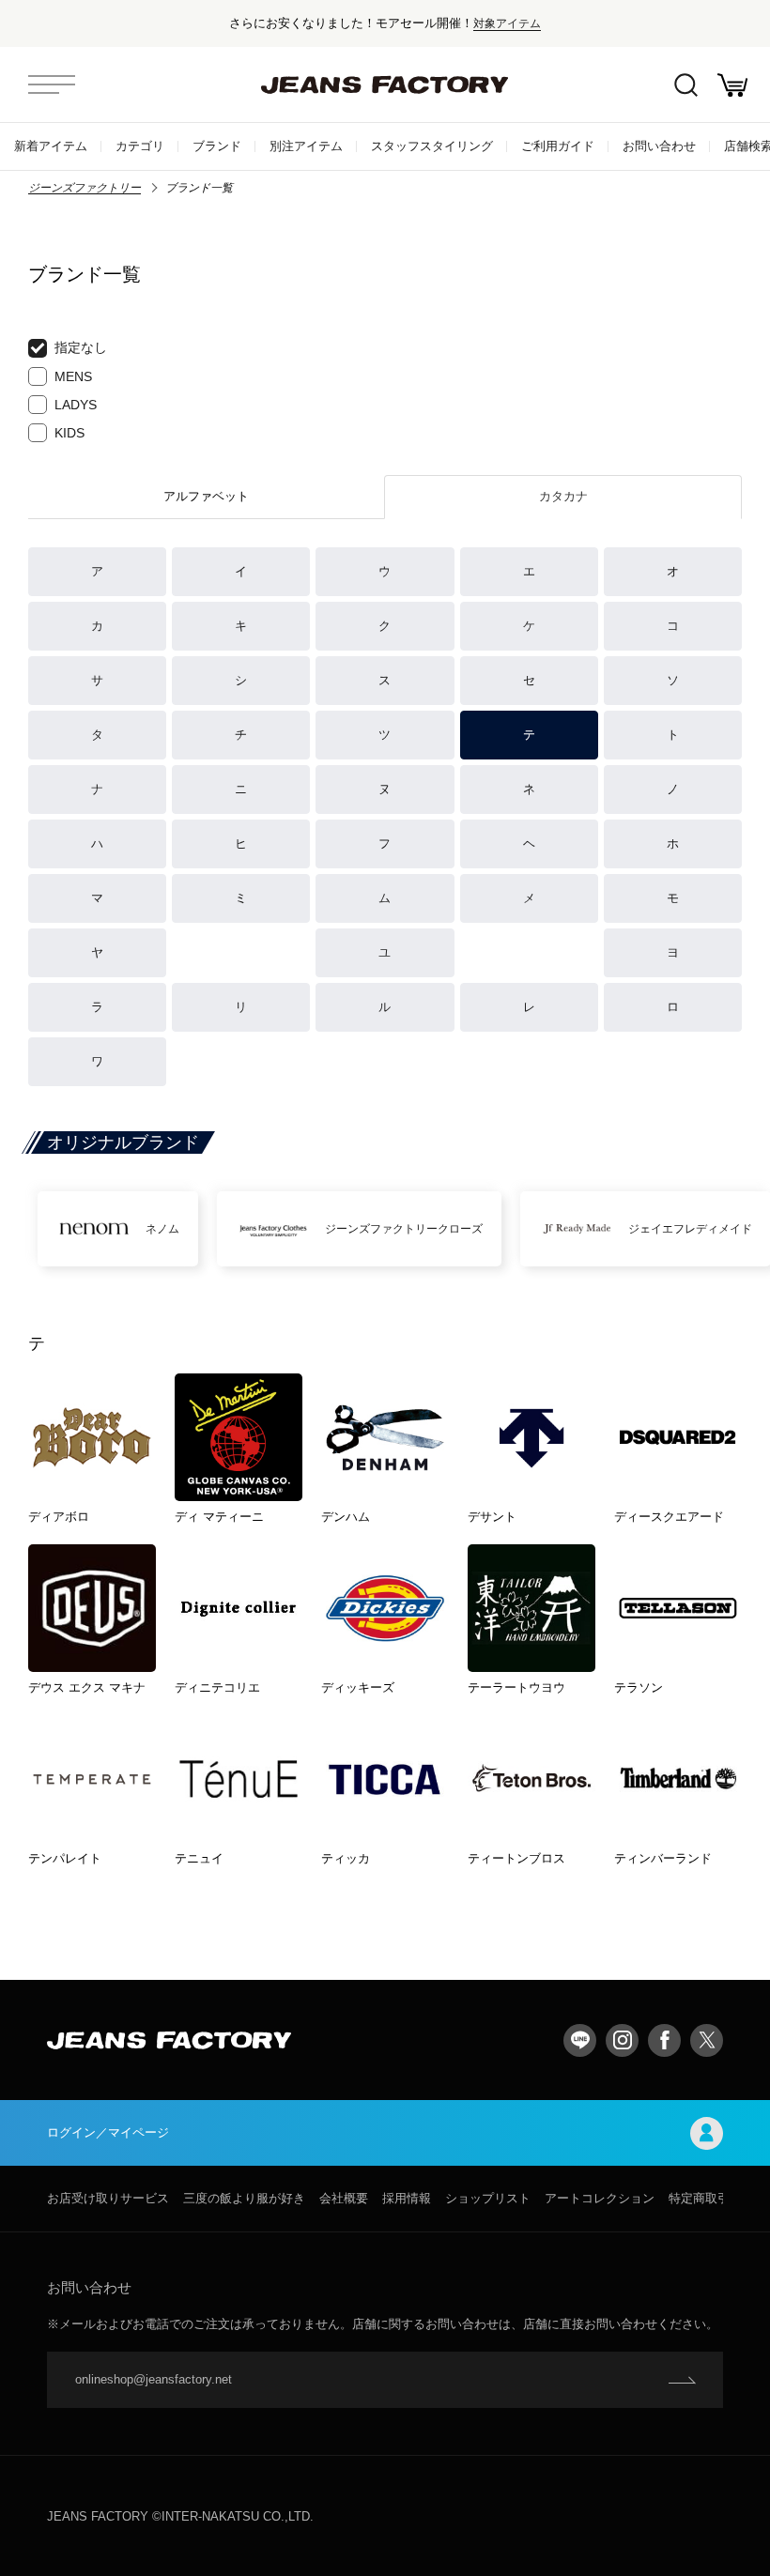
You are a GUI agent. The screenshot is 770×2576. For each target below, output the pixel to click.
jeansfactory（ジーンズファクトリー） (385, 84)
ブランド (217, 146)
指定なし (81, 347)
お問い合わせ (659, 146)
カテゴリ (140, 146)
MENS (73, 376)
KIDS (69, 433)
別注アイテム (306, 146)
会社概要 (344, 2198)
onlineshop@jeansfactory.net (154, 2379)
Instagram (622, 2040)
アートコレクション (600, 2198)
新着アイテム (51, 146)
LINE (580, 2040)
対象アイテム (507, 23)
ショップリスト (488, 2198)
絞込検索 (685, 84)
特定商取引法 (705, 2198)
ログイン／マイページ (108, 2132)
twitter (707, 2040)
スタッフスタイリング (432, 146)
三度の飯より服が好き (244, 2198)
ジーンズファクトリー (85, 188)
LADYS (76, 405)
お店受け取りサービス (108, 2198)
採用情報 (407, 2198)
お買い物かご (732, 84)
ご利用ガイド (558, 146)
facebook (664, 2040)
